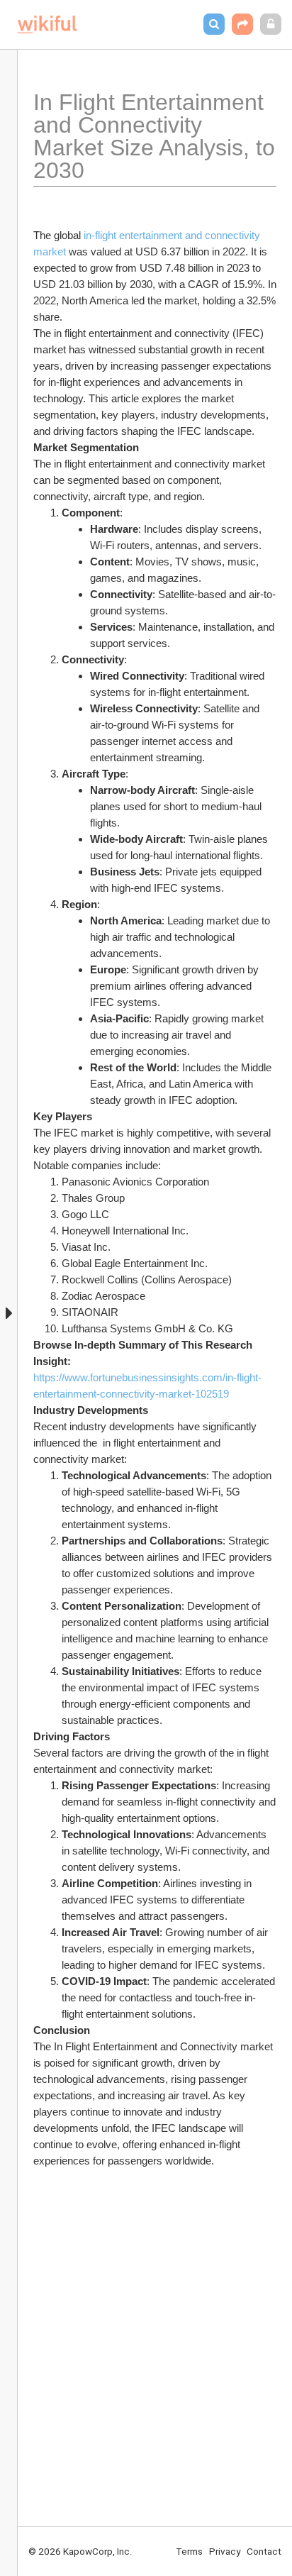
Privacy (225, 2551)
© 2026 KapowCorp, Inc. (80, 2551)
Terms (189, 2551)
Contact (264, 2551)
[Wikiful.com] (47, 24)
